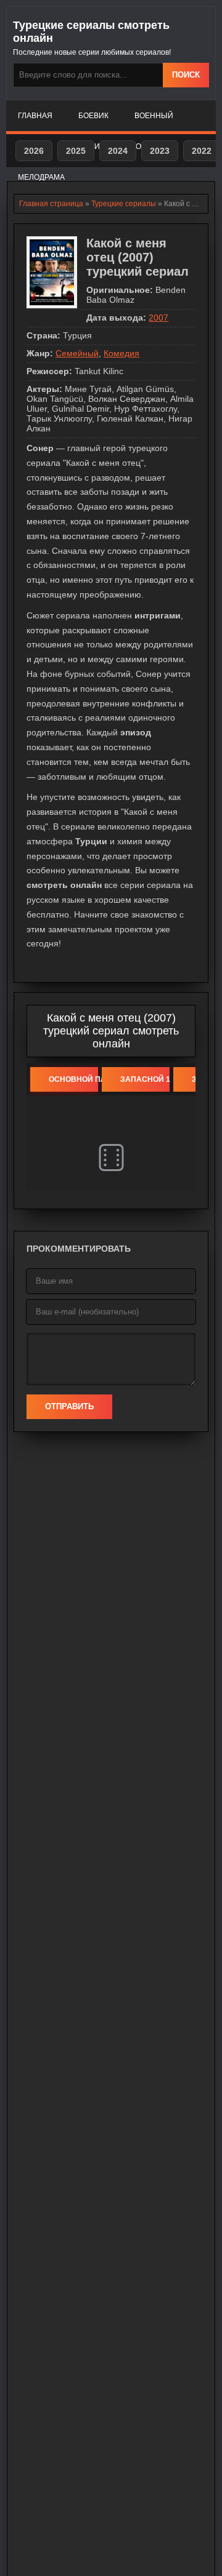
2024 (118, 151)
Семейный (77, 353)
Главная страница (51, 204)
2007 (158, 318)
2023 (160, 151)
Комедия (121, 353)
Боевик (93, 116)
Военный (154, 116)
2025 (76, 151)
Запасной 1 (145, 1079)
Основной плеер (73, 1079)
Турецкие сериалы (124, 204)
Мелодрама (41, 177)
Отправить (69, 1406)
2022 (202, 151)
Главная (35, 116)
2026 (34, 151)
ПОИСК (186, 75)
